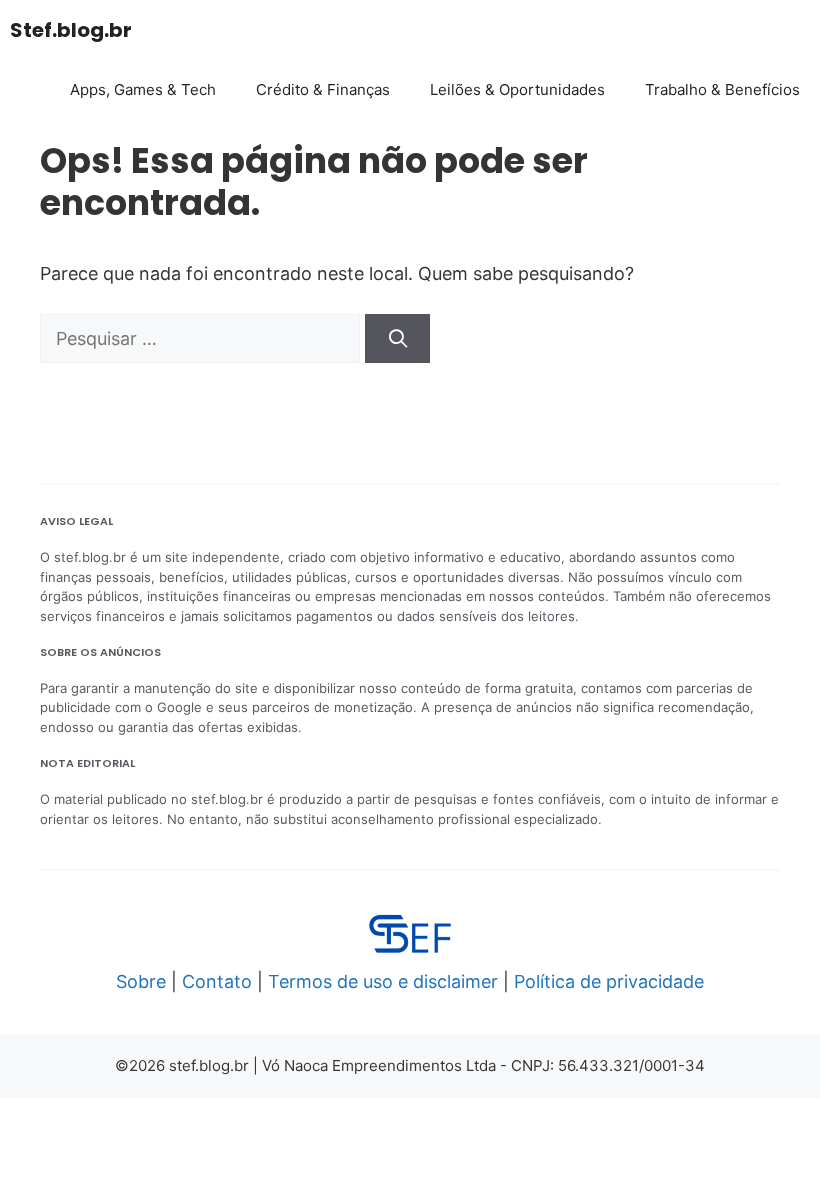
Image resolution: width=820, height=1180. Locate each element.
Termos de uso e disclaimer (383, 981)
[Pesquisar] (397, 338)
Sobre (141, 981)
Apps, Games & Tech (143, 89)
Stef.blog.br (71, 30)
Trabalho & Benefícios (722, 89)
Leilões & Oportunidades (517, 89)
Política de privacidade (609, 981)
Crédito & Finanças (323, 89)
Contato (217, 981)
